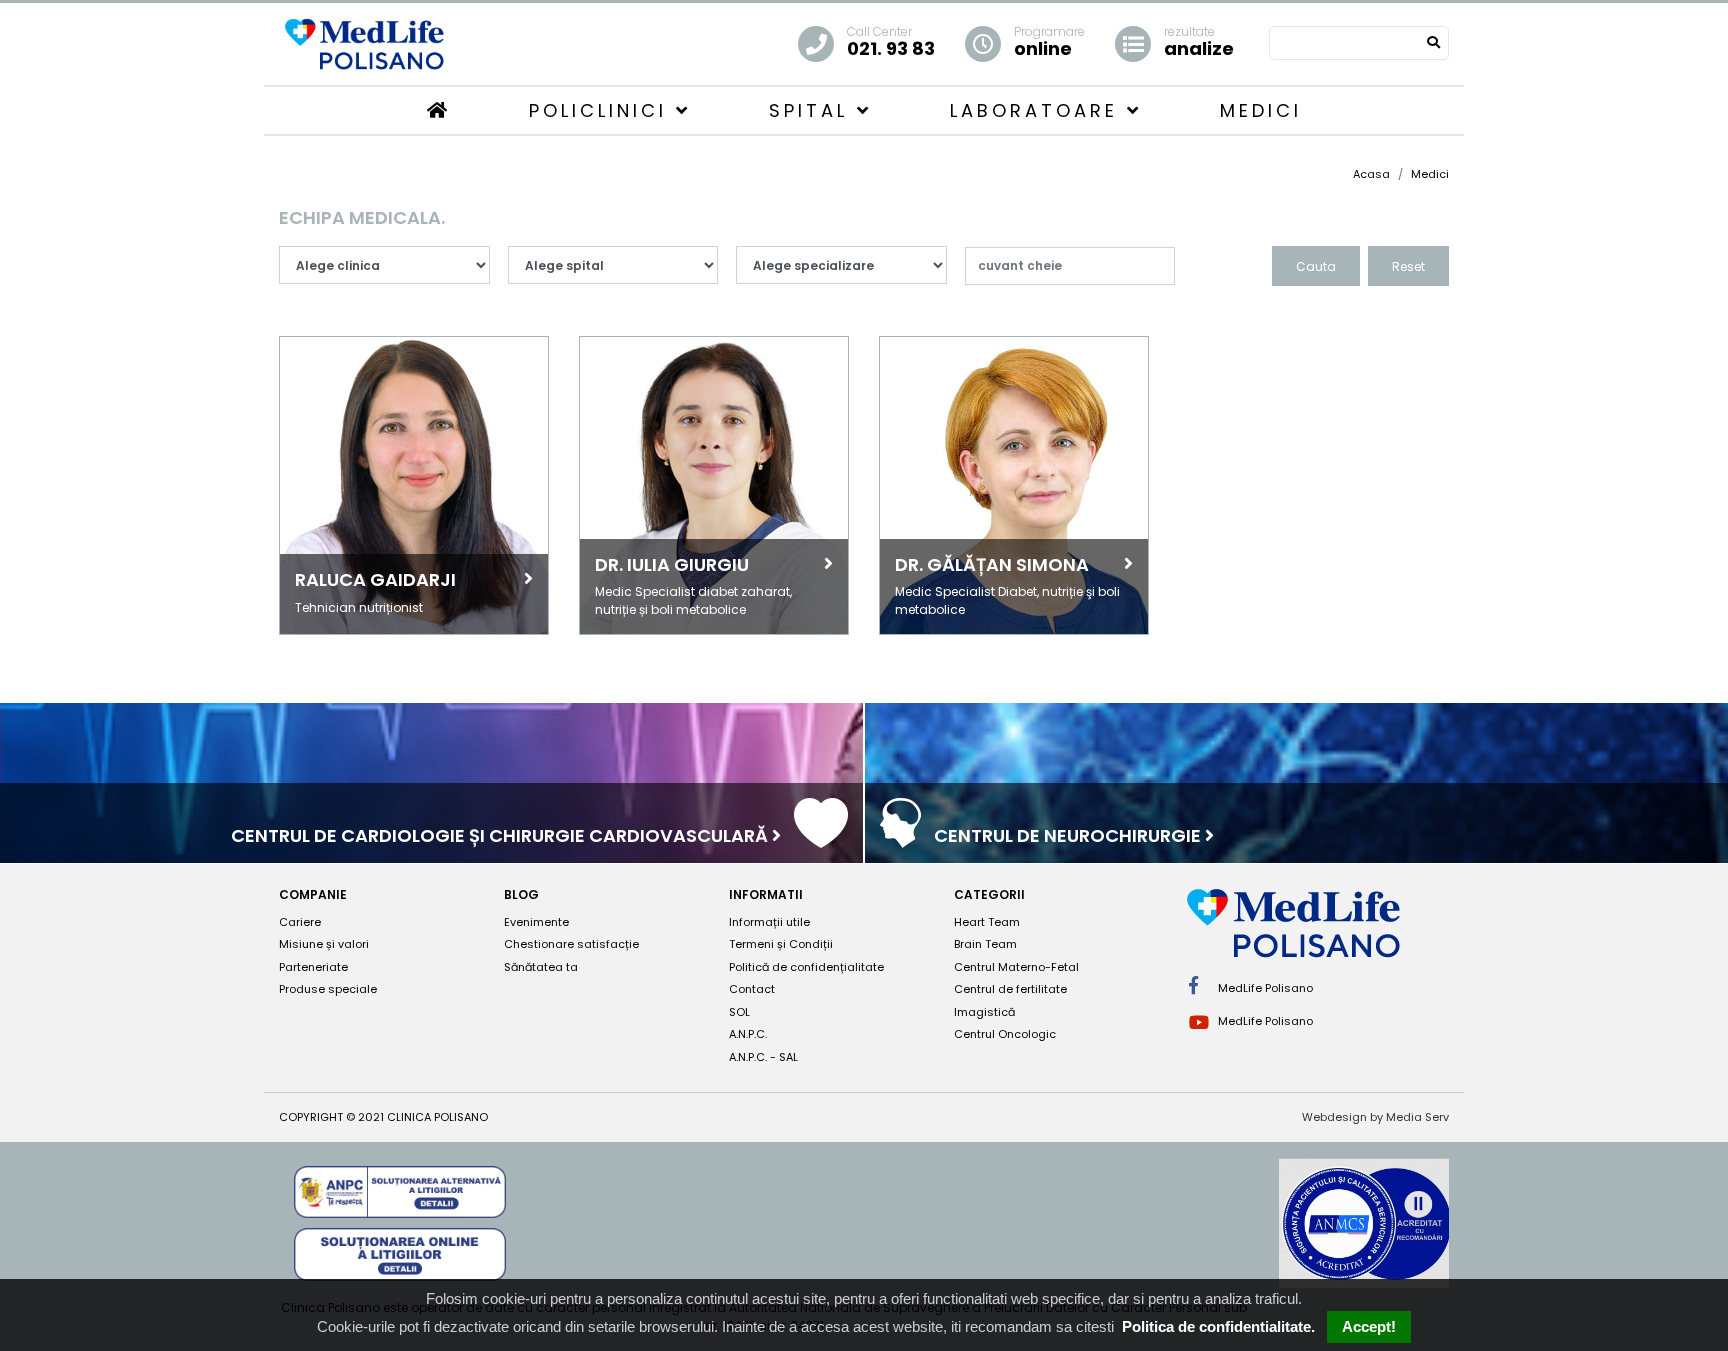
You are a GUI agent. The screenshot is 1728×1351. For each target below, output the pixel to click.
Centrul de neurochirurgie (1069, 835)
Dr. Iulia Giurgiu (672, 564)
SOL (739, 1012)
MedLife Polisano (1264, 988)
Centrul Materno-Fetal (1016, 967)
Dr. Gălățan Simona (992, 564)
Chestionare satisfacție (571, 944)
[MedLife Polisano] (364, 42)
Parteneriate (313, 967)
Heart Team (987, 922)
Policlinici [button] (602, 110)
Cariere (300, 922)
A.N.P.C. (748, 1034)
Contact (752, 989)
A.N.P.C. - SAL (763, 1057)
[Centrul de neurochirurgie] (900, 837)
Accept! (1369, 1326)
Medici (1261, 110)
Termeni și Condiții (781, 944)
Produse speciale (328, 989)
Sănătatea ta (541, 967)
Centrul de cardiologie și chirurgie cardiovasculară (501, 835)
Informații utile (769, 922)
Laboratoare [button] (1038, 110)
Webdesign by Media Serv (1375, 1117)
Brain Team (985, 944)
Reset (1408, 266)
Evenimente (536, 922)
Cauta (1316, 266)
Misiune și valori (324, 944)
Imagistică (984, 1012)
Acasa (1371, 174)
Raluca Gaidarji (375, 579)
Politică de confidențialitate (806, 967)
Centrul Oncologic (1005, 1034)
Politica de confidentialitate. (1218, 1326)
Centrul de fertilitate (1010, 989)
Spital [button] (813, 110)
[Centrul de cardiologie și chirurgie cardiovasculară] (821, 837)
